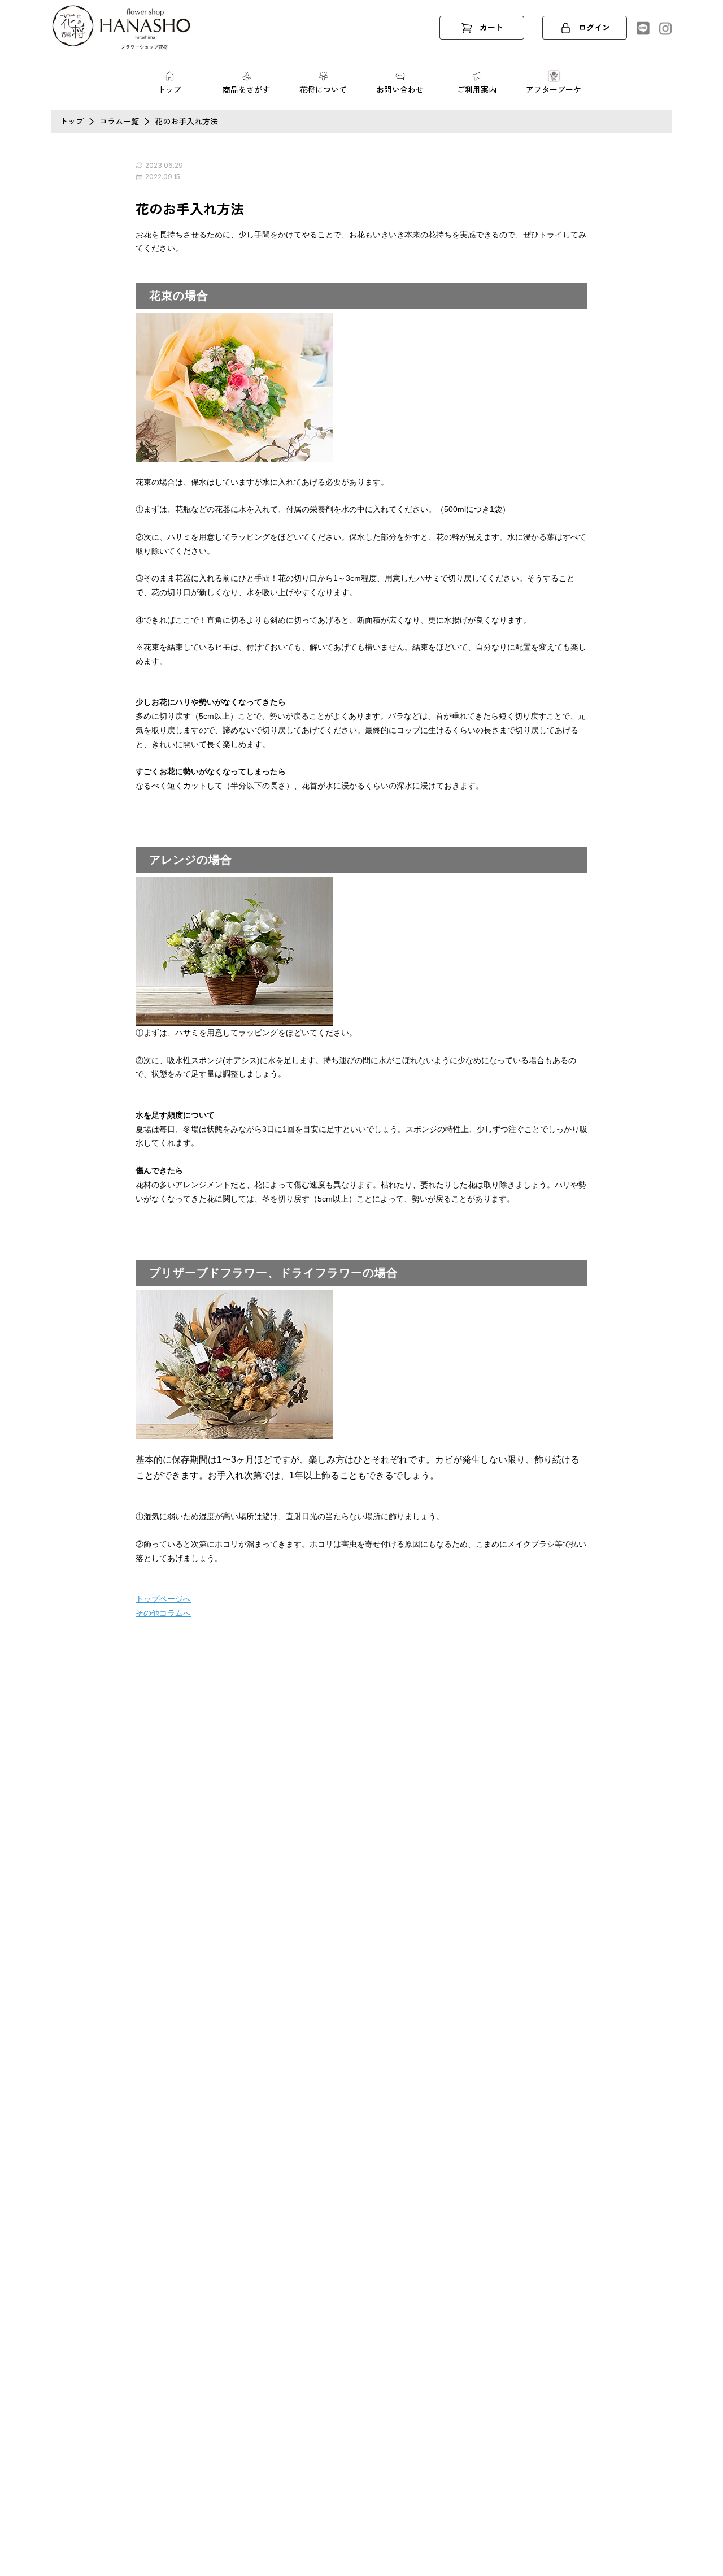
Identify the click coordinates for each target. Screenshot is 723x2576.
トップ (72, 121)
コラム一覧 (119, 121)
